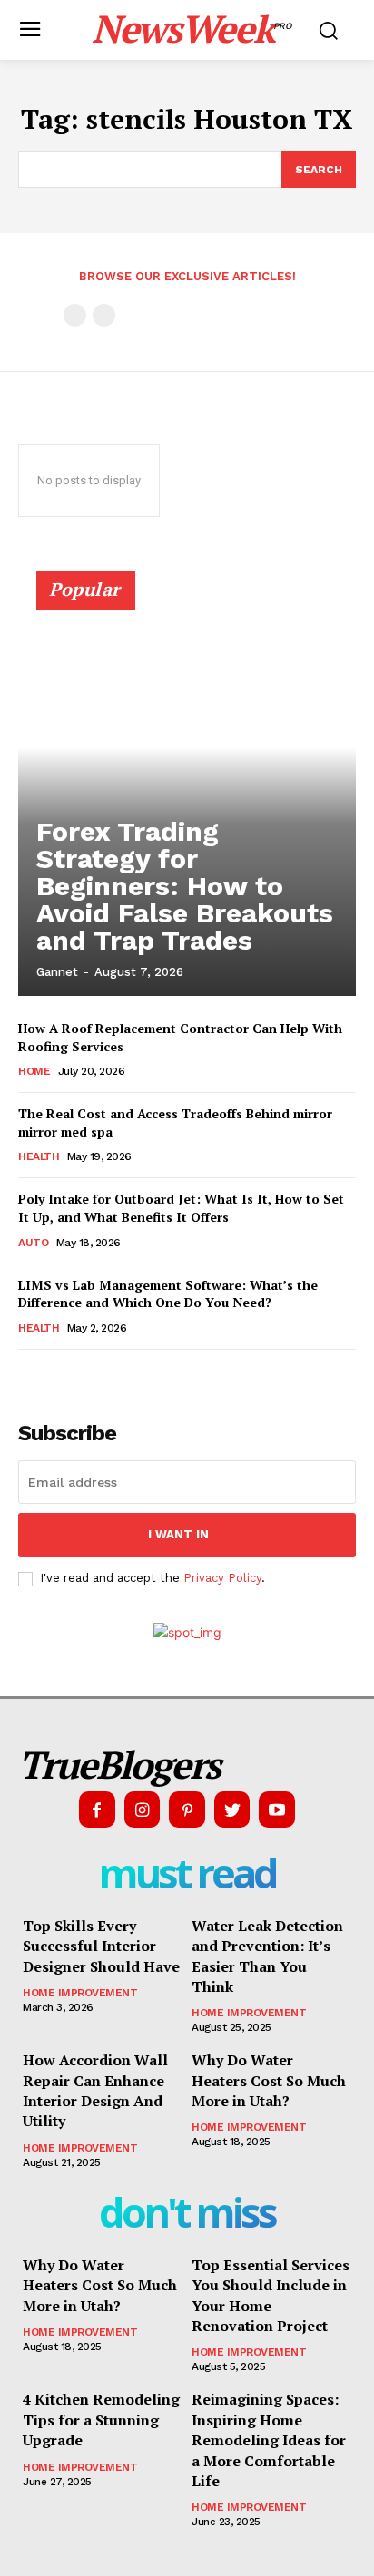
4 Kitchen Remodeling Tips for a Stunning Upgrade (101, 2420)
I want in (178, 1534)
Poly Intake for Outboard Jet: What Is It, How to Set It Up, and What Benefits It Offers (181, 1208)
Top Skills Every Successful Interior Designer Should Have (101, 1946)
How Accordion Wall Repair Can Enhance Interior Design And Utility (95, 2090)
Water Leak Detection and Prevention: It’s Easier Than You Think (267, 1956)
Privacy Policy (222, 1578)
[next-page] (59, 1375)
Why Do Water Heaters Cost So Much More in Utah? (269, 2080)
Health (39, 1156)
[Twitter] (232, 1810)
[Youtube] (277, 1810)
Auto (33, 1243)
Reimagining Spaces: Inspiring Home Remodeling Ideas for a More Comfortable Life (269, 2440)
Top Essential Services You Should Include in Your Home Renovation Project (271, 2295)
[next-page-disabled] (104, 315)
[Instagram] (143, 1810)
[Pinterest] (187, 1810)
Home (34, 1071)
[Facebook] (97, 1810)
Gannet (57, 972)
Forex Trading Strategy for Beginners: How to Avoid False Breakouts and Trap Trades (185, 886)
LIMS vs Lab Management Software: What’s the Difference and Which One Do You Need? (168, 1294)
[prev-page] (75, 315)
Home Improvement (80, 1993)
